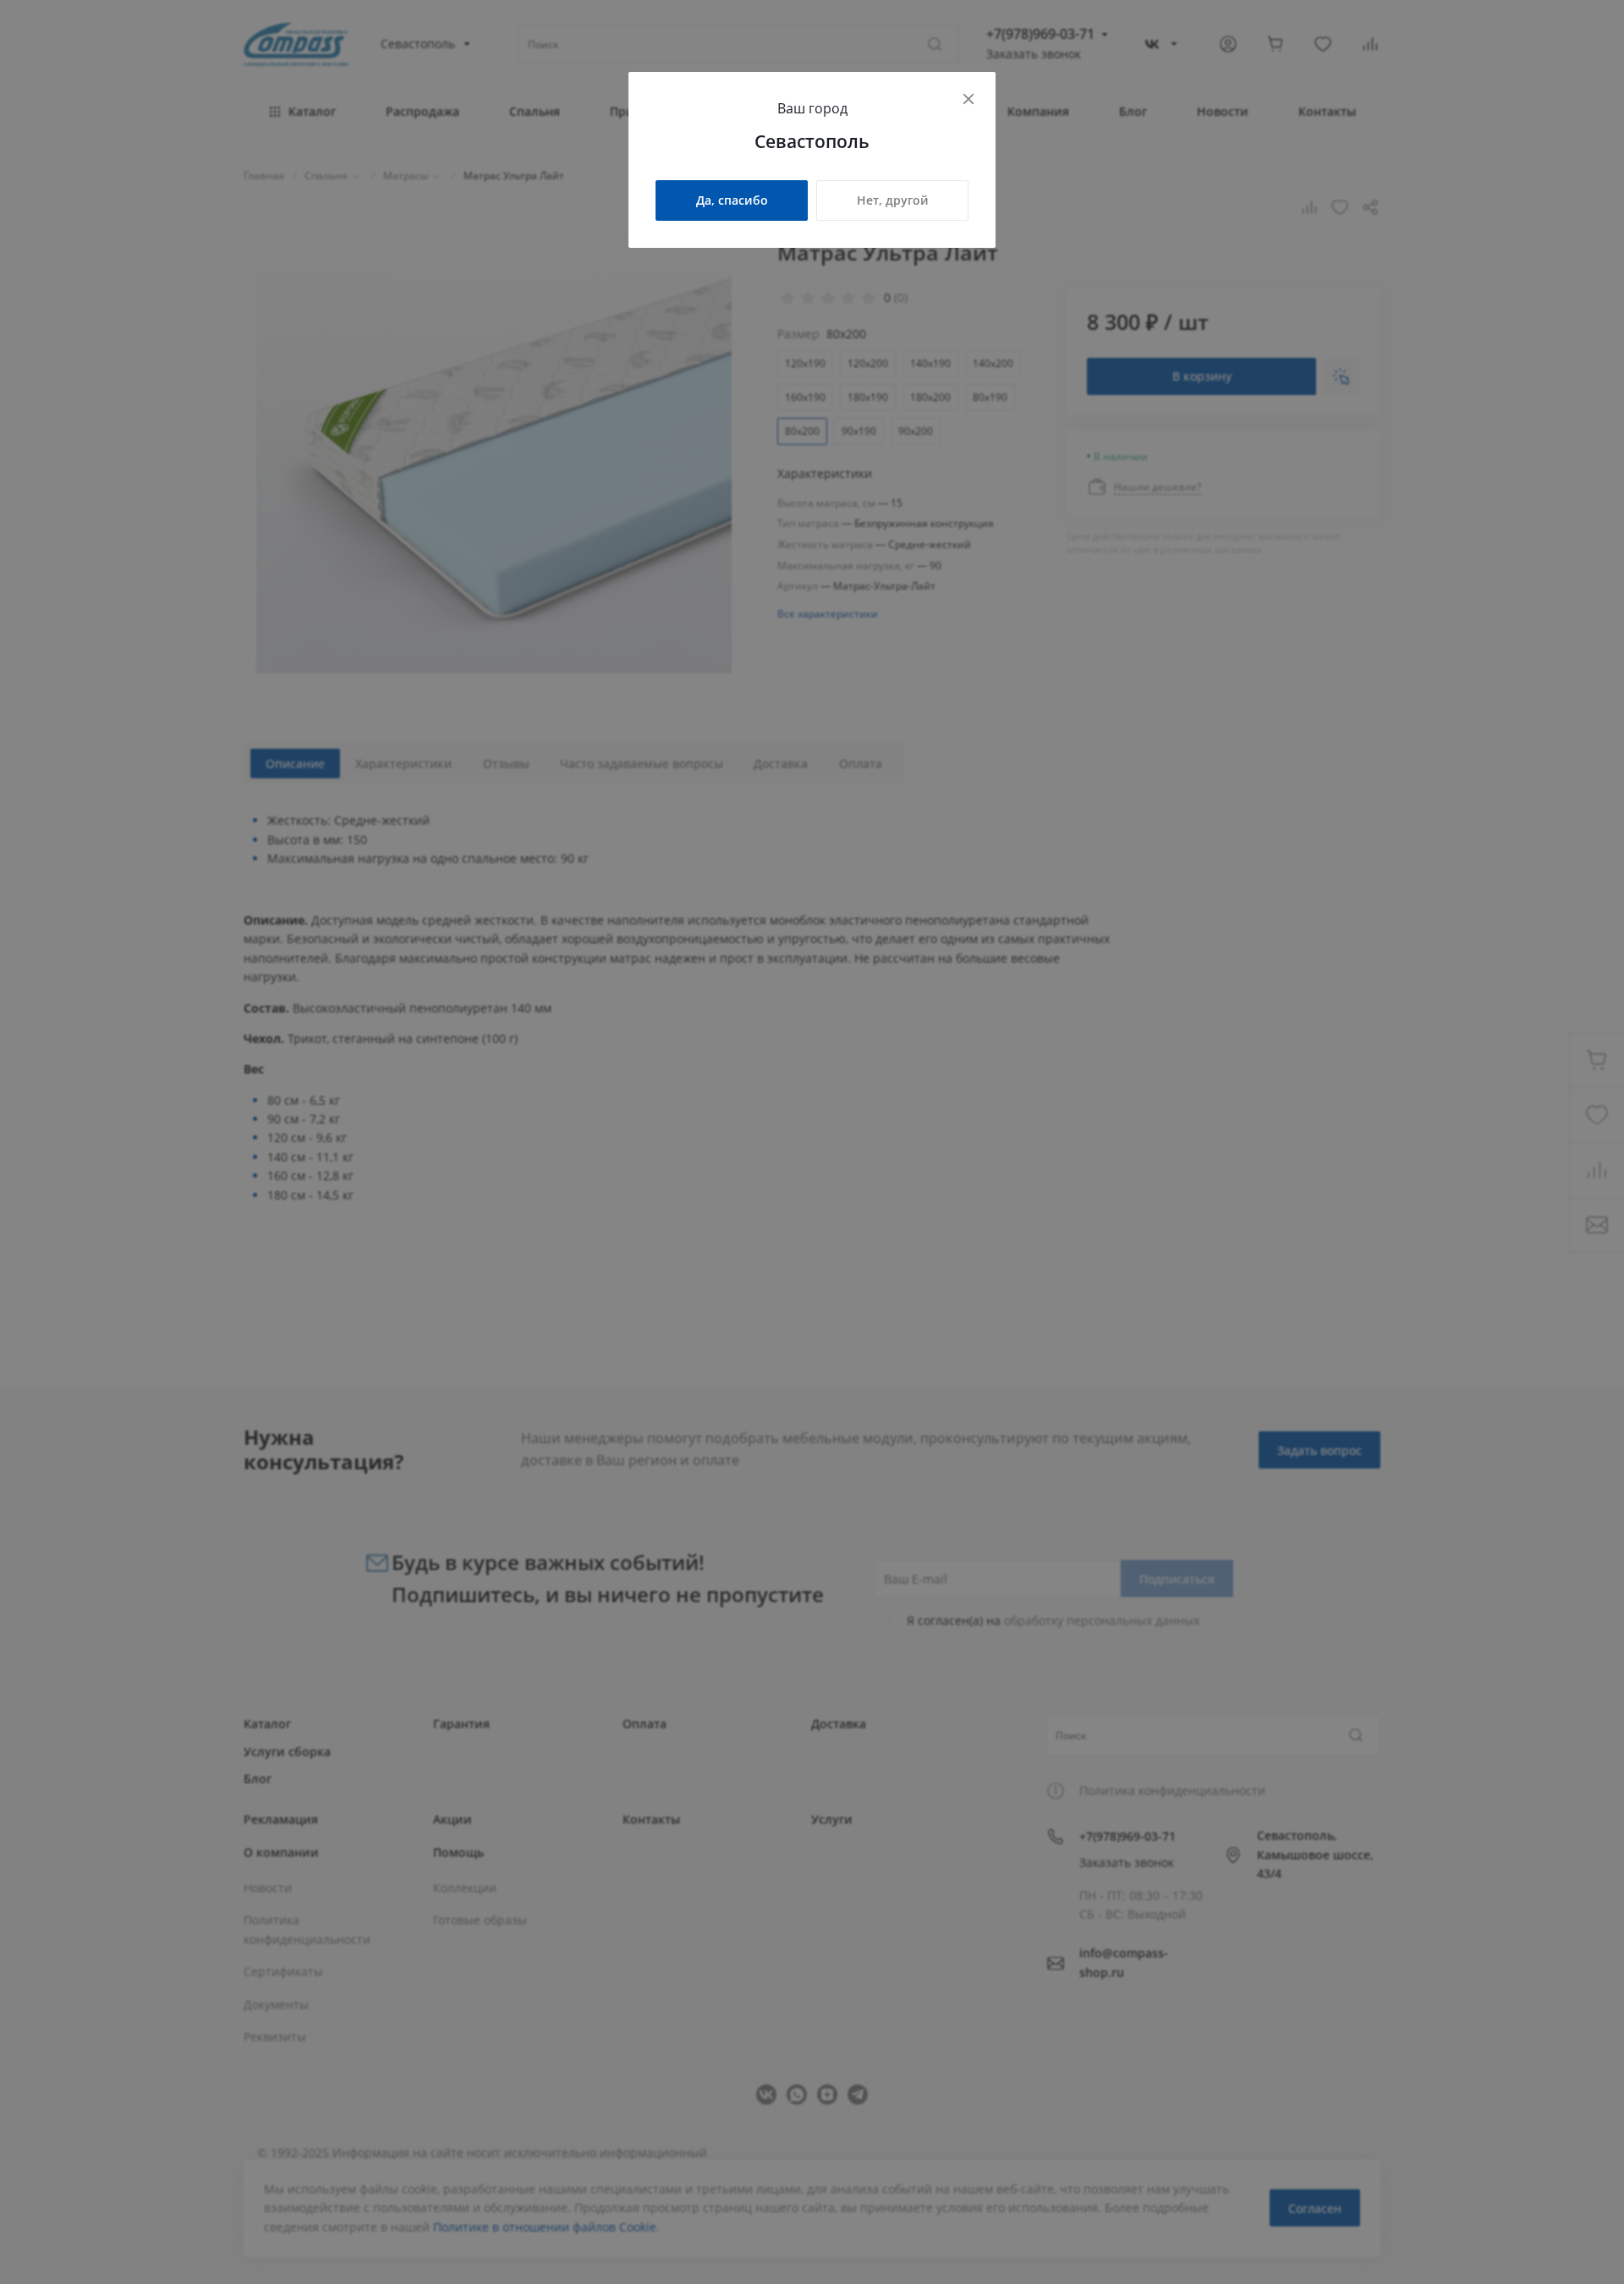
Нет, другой (893, 200)
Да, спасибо (732, 200)
